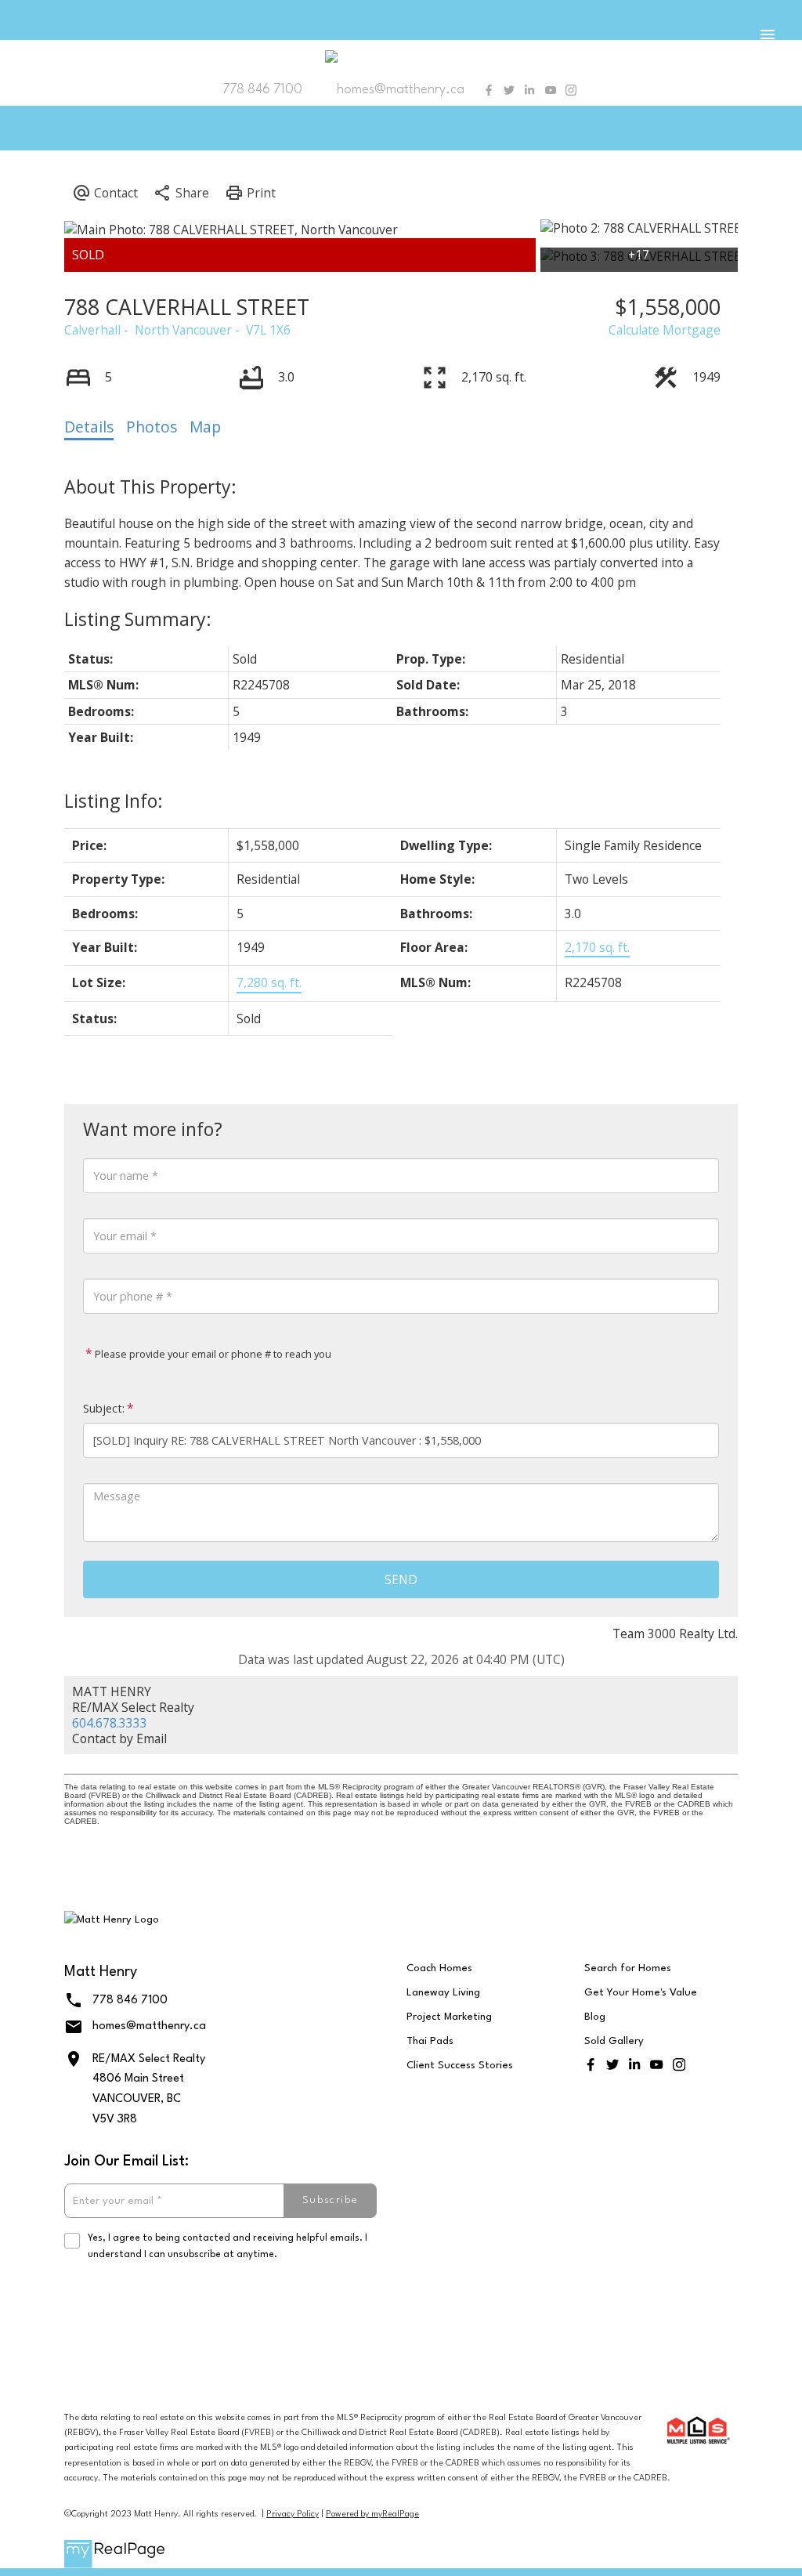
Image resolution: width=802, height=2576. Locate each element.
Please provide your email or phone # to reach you (212, 1354)
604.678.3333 (110, 1723)
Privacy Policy (293, 2514)
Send (401, 1579)
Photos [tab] (152, 427)
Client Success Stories (460, 2066)
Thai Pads (430, 2041)
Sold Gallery (614, 2041)
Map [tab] (205, 427)
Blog (595, 2017)
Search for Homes (628, 1968)
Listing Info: (114, 801)
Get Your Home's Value (641, 1993)
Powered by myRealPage (372, 2514)
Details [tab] (89, 427)
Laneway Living (443, 1993)
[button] (489, 90)
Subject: (104, 1408)
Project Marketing (449, 2017)
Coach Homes (439, 1968)
